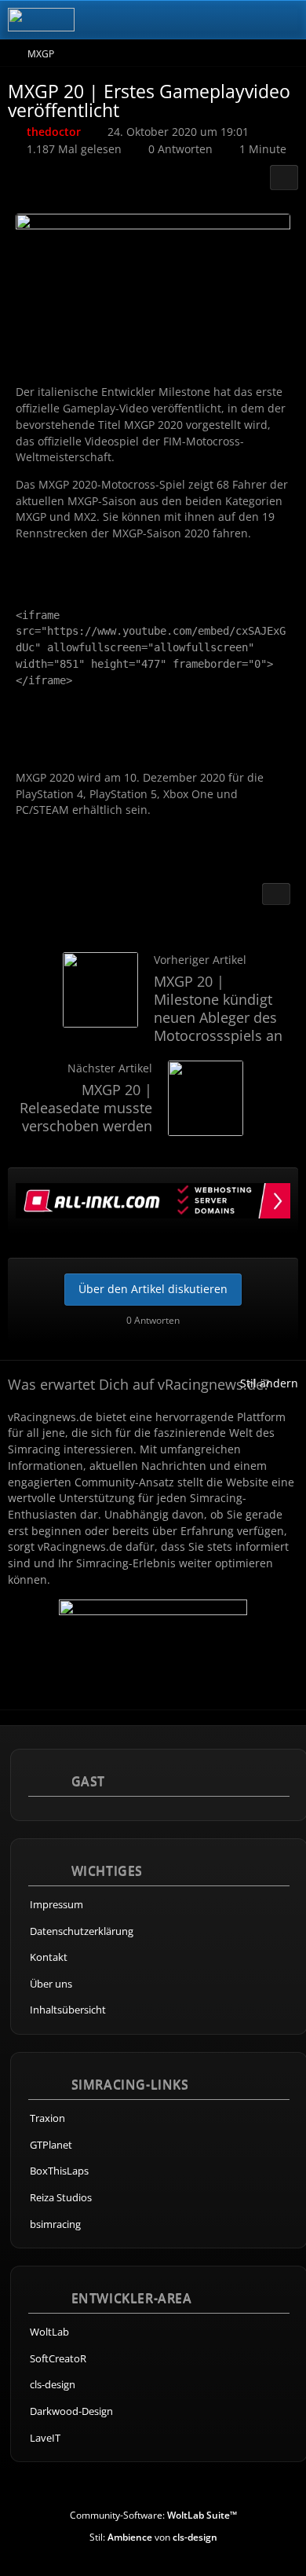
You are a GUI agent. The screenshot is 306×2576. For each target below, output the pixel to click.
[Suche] (207, 20)
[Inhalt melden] (276, 894)
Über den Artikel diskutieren (153, 1289)
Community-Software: (153, 2515)
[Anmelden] (246, 20)
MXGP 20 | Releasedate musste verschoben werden (86, 1108)
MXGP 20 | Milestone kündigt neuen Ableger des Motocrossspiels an (218, 1008)
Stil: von (153, 2537)
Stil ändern (269, 1383)
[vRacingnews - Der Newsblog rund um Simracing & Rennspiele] (41, 20)
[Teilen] (284, 178)
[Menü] (286, 20)
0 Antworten (180, 149)
